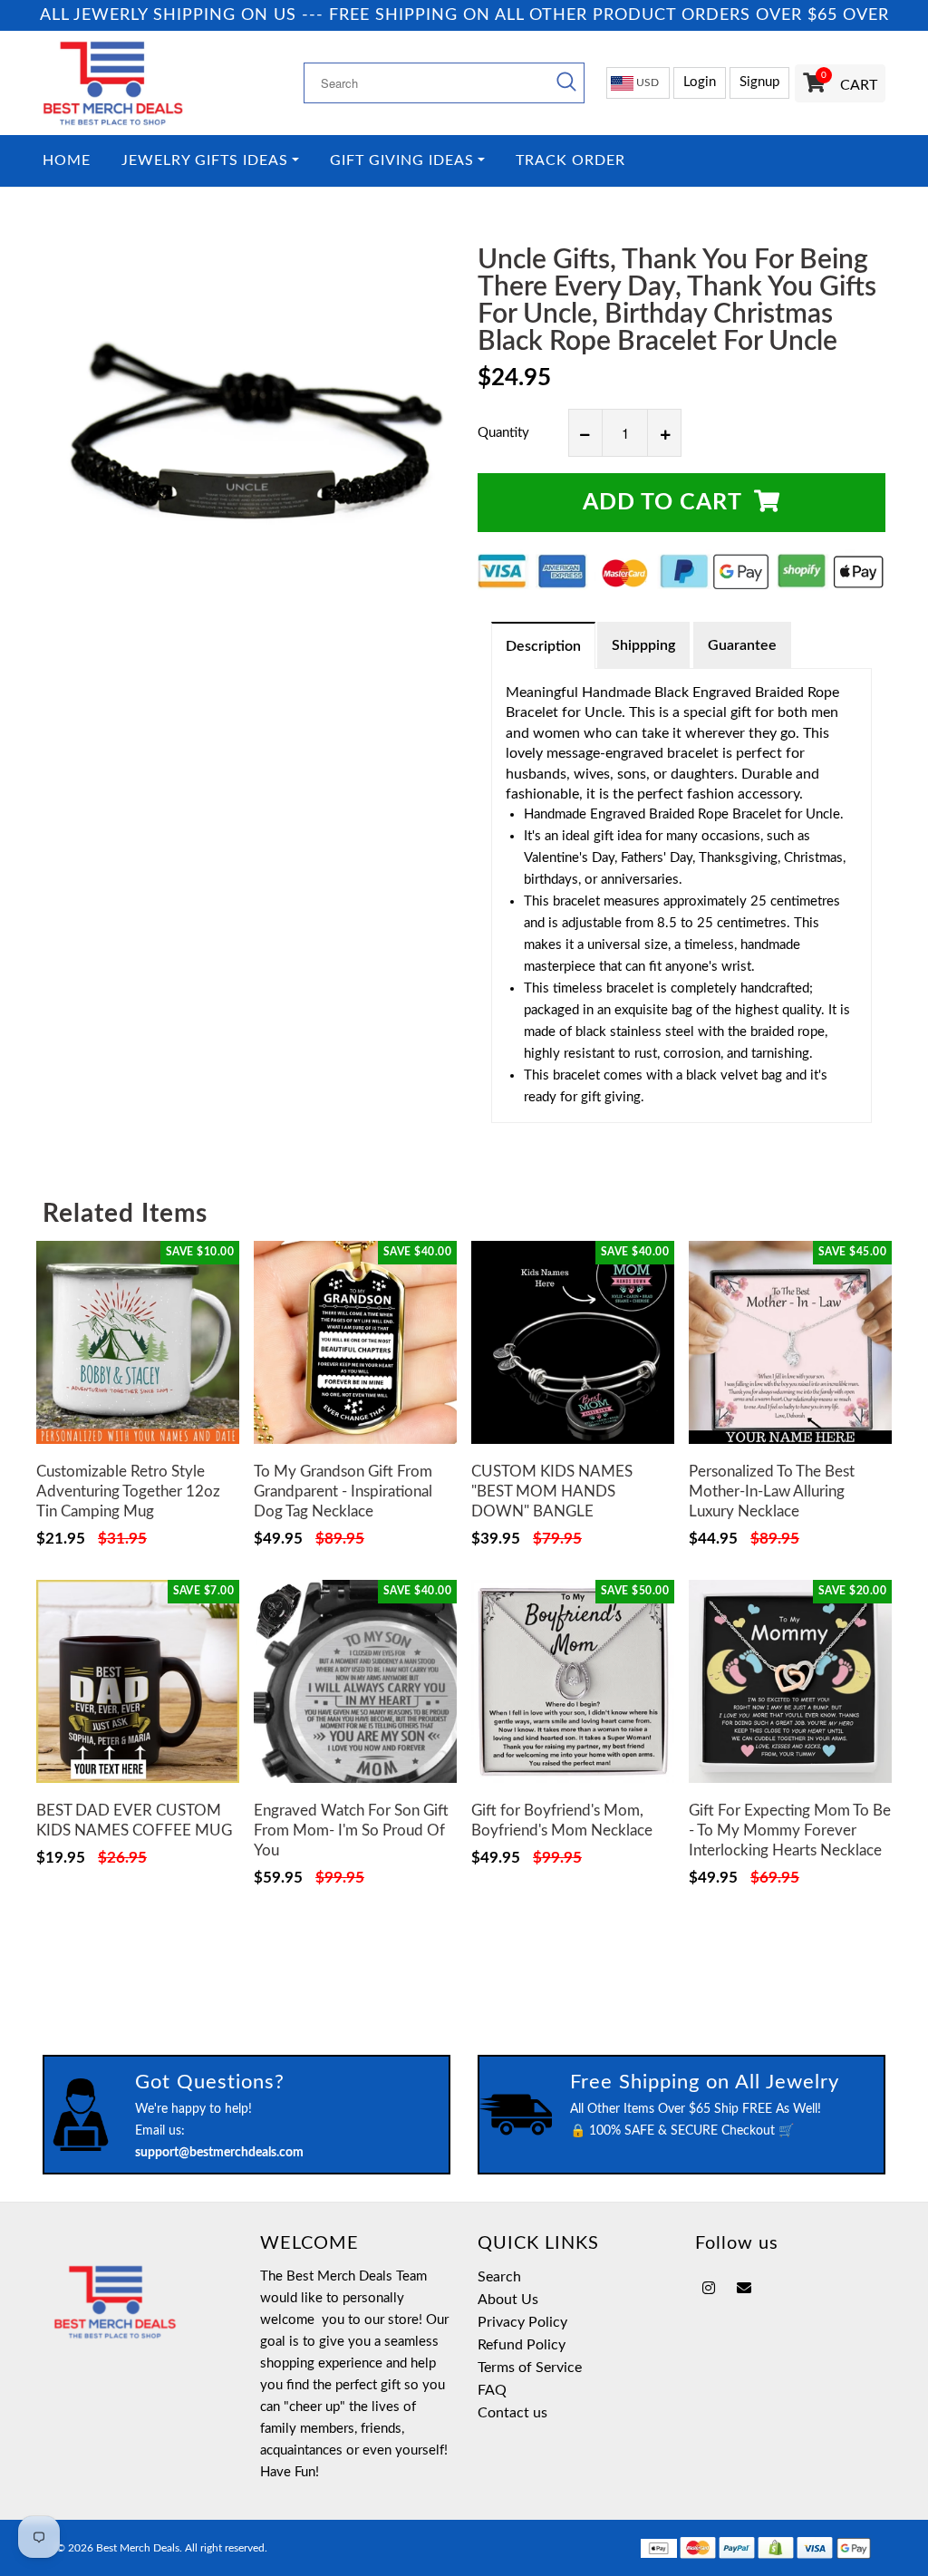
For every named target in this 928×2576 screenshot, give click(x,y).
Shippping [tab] (643, 645)
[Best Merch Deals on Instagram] (709, 2289)
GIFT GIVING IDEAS (402, 161)
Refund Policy (522, 2345)
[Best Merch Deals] (138, 83)
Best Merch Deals (138, 2548)
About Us (508, 2300)
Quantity (503, 433)
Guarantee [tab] (742, 645)
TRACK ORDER (570, 161)
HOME (67, 161)
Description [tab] (543, 646)
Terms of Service (530, 2368)
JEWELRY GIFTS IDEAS (205, 161)
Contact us (512, 2413)
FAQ (492, 2390)
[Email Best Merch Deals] (744, 2289)
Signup (759, 82)
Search (499, 2277)
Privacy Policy (522, 2322)
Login (700, 82)
